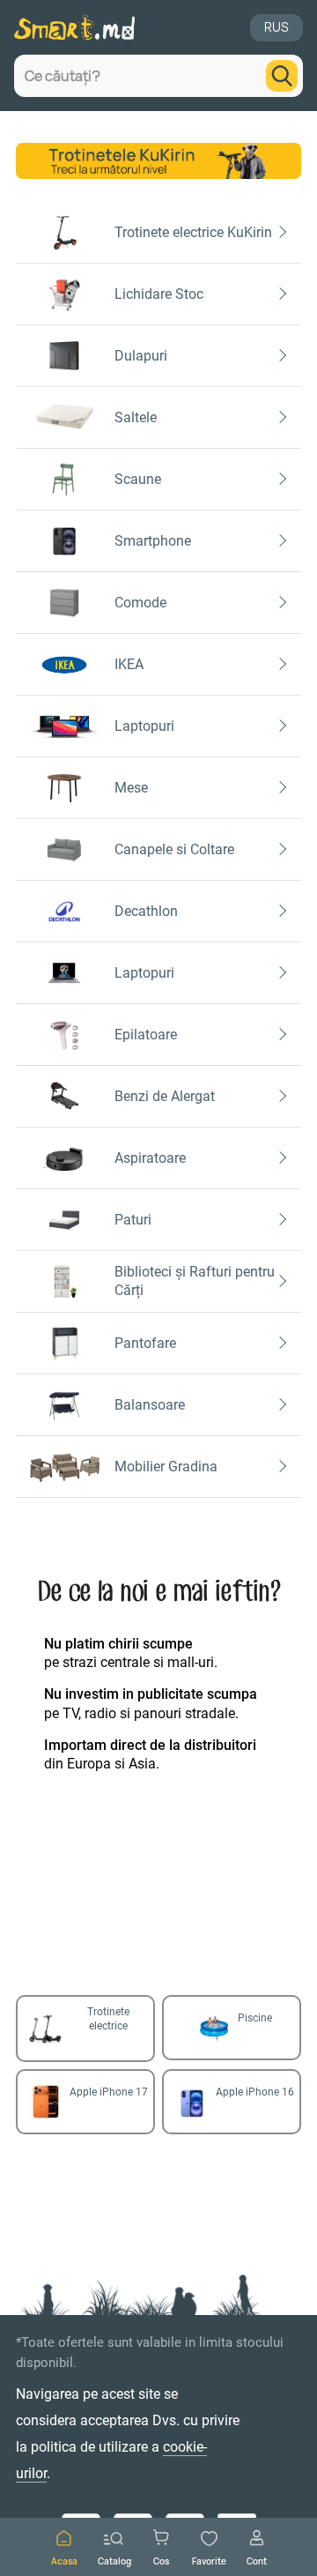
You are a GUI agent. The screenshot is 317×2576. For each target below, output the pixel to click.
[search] (282, 76)
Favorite (209, 2561)
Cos (161, 2561)
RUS (276, 27)
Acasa (64, 2561)
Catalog (114, 2561)
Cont (257, 2561)
